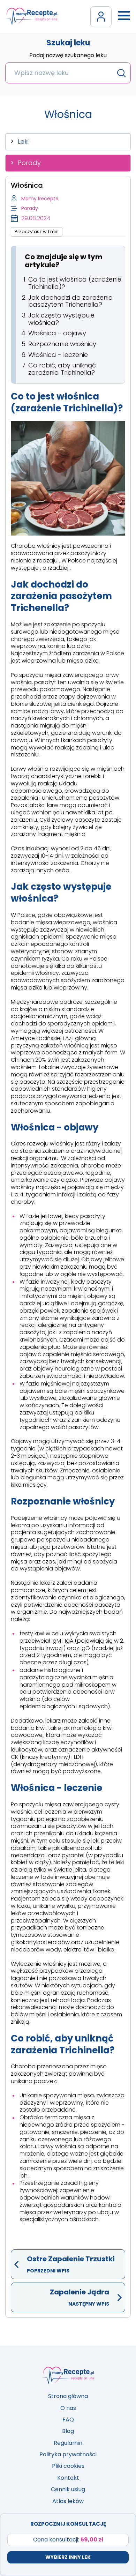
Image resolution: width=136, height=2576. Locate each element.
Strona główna (68, 2396)
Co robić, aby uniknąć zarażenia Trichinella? (62, 369)
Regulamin (68, 2443)
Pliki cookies (68, 2466)
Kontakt (68, 2478)
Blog (68, 2431)
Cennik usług (68, 2489)
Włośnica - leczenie (58, 355)
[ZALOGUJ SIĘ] (101, 17)
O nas (68, 2408)
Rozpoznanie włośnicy (62, 344)
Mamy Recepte (40, 199)
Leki (23, 141)
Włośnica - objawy (57, 333)
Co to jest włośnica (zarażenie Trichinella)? (75, 283)
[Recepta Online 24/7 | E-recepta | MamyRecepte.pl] (31, 17)
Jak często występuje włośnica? (61, 319)
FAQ (68, 2420)
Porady (29, 163)
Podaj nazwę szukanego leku (68, 56)
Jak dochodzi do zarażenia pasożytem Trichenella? (71, 301)
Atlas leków (68, 2501)
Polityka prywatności (68, 2454)
